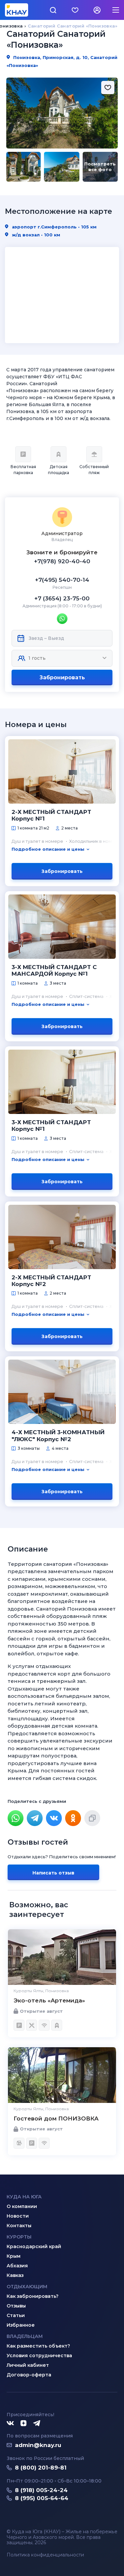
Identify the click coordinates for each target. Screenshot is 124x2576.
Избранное (21, 2325)
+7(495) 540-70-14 (62, 580)
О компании (22, 2206)
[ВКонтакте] (54, 1818)
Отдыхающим (27, 2287)
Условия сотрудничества (39, 2356)
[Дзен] (23, 2423)
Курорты (19, 2237)
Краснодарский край (34, 2246)
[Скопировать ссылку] (92, 1818)
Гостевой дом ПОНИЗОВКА (56, 2118)
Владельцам (25, 2336)
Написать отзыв (53, 1873)
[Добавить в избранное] (108, 88)
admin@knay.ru (38, 2445)
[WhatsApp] (16, 1818)
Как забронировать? (33, 2296)
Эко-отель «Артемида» (49, 2000)
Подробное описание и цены (48, 849)
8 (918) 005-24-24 (41, 2490)
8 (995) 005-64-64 (42, 2498)
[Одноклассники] (73, 1818)
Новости (18, 2216)
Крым (14, 2256)
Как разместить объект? (38, 2346)
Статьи (16, 2315)
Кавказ (15, 2275)
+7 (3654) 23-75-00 (62, 598)
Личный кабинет (28, 2365)
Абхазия (17, 2266)
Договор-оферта (29, 2375)
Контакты (19, 2226)
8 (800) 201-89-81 (41, 2468)
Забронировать (62, 677)
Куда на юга (24, 2197)
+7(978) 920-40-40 (62, 561)
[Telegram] (35, 1818)
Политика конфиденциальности (45, 2555)
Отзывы (16, 2306)
